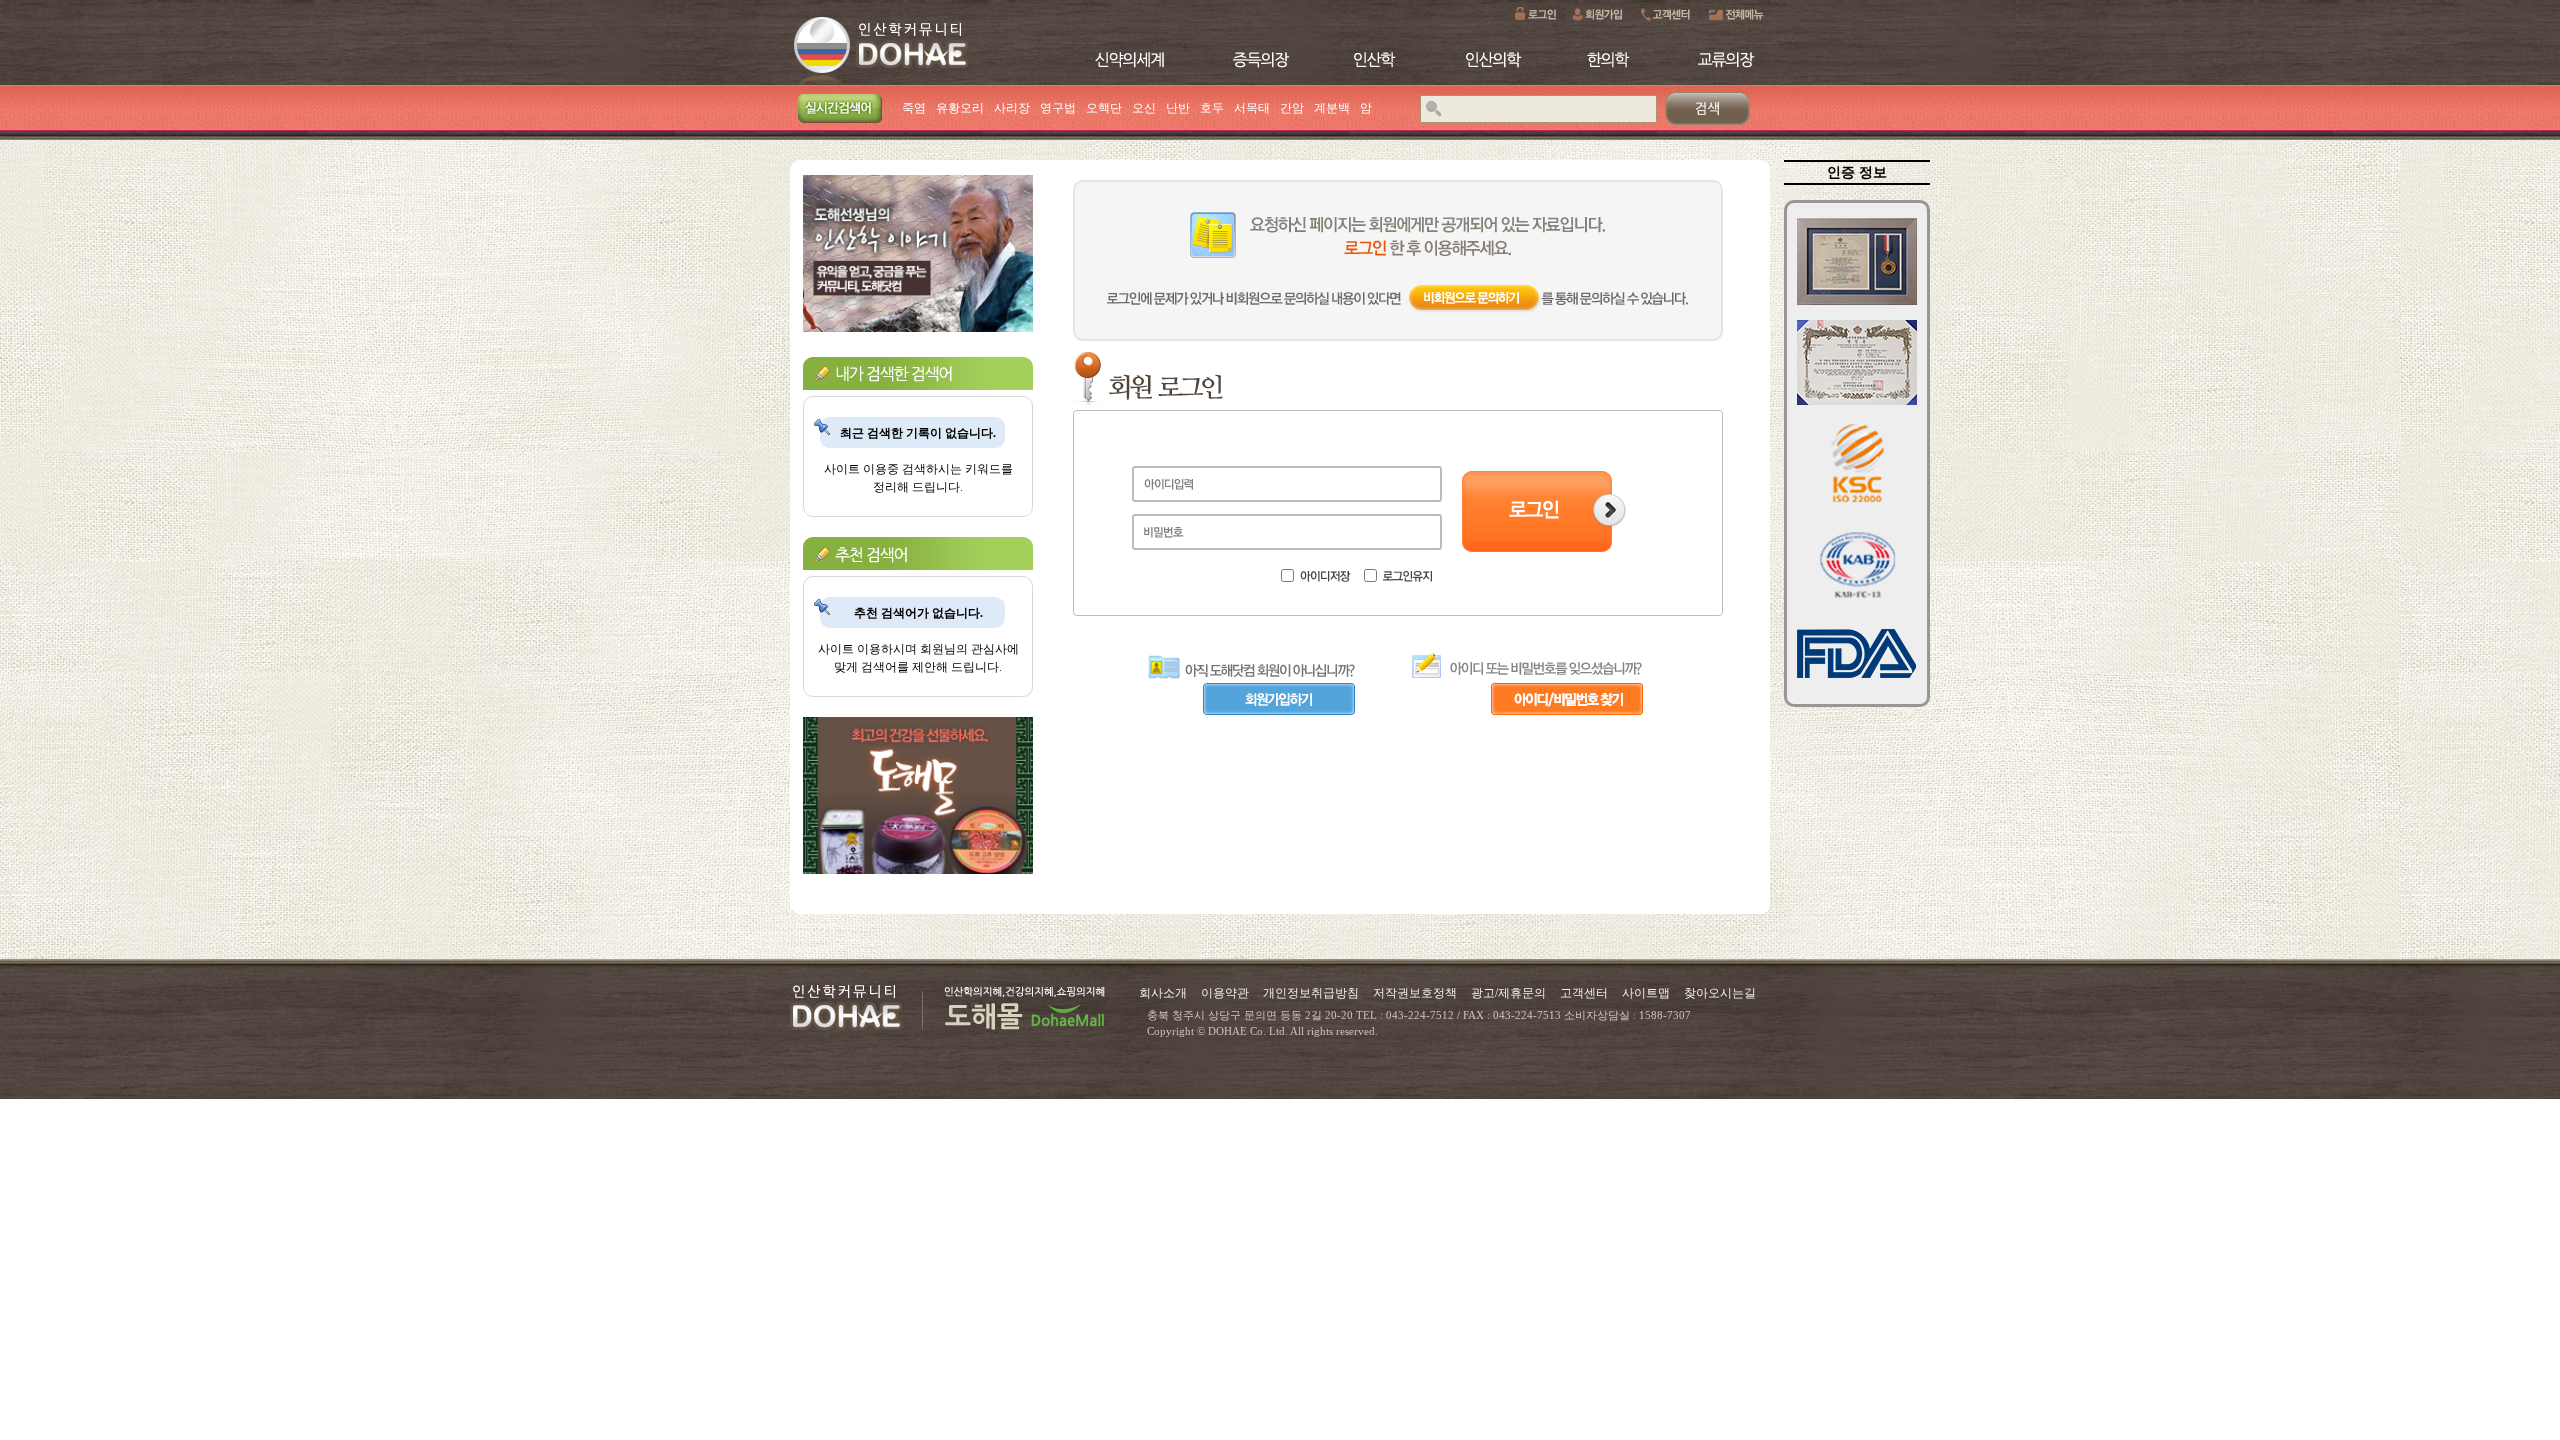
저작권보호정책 (1415, 993)
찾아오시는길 (1720, 993)
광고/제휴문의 (1508, 993)
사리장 (1012, 108)
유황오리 (960, 108)
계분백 (1332, 108)
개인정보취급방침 (1311, 993)
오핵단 (1104, 108)
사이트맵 (1646, 993)
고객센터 (1584, 993)
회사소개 (1163, 993)
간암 (1292, 108)
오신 (1144, 108)
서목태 (1252, 108)
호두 (1212, 108)
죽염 (914, 108)
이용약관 (1225, 993)
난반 (1178, 108)
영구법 (1058, 108)
